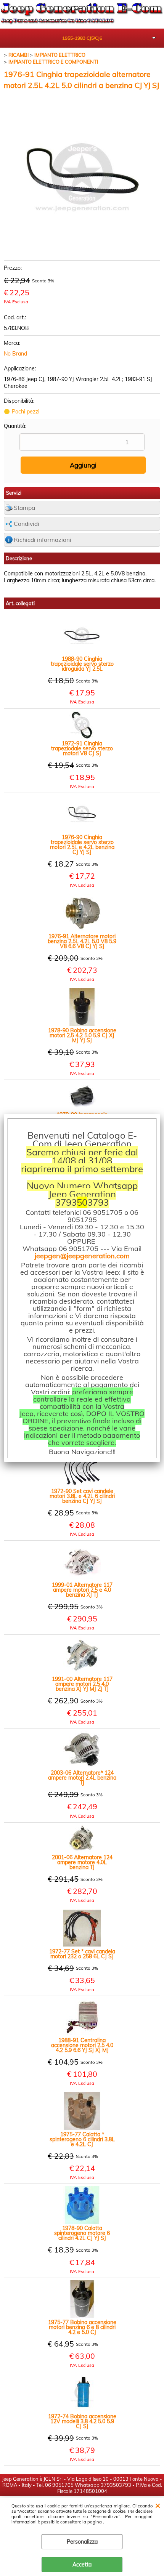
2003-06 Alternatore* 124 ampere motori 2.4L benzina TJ (82, 1778)
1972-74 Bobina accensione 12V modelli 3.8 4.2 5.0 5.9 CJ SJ (82, 2421)
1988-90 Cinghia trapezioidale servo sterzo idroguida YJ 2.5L (82, 664)
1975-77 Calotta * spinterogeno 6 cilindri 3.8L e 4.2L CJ (82, 2139)
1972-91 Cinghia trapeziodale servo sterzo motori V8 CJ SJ (82, 749)
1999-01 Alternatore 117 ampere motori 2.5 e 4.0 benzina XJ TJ (82, 1590)
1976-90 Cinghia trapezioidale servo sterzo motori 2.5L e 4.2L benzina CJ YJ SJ (82, 845)
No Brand (15, 354)
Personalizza (82, 2542)
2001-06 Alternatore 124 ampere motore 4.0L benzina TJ (82, 1862)
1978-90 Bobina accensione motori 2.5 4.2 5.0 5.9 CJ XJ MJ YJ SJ (82, 1036)
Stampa (24, 508)
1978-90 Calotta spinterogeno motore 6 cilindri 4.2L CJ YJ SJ (82, 2233)
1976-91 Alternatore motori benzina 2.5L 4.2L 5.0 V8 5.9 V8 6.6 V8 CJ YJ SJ (82, 941)
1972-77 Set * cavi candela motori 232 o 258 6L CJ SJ (82, 1954)
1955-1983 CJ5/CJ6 (82, 38)
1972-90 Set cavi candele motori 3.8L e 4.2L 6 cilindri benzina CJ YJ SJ (82, 1496)
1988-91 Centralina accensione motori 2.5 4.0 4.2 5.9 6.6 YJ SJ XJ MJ (82, 2045)
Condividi (27, 524)
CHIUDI (158, 2505)
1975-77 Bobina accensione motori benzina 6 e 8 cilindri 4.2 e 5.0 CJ (82, 2327)
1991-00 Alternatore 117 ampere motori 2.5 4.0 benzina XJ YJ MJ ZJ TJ (82, 1684)
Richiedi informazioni (43, 540)
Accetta (82, 2565)
